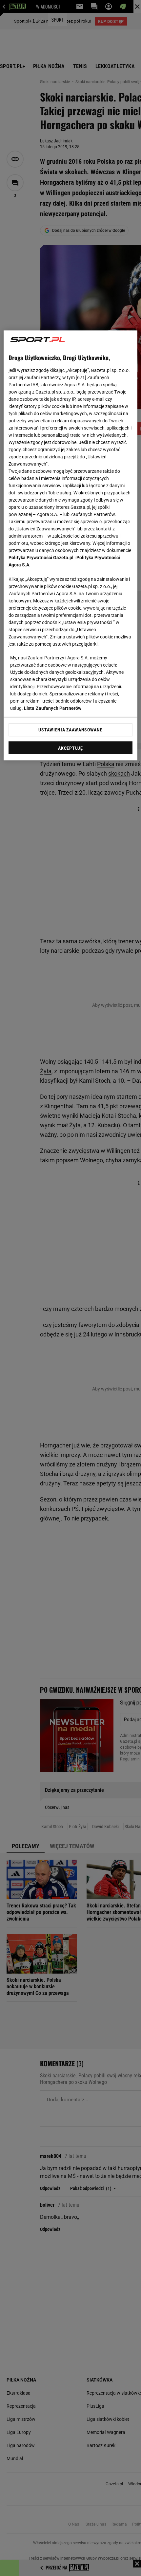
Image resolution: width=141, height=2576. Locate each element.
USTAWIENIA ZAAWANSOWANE (70, 730)
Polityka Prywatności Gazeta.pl (41, 558)
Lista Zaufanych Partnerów (53, 708)
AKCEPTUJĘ (70, 748)
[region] (71, 545)
